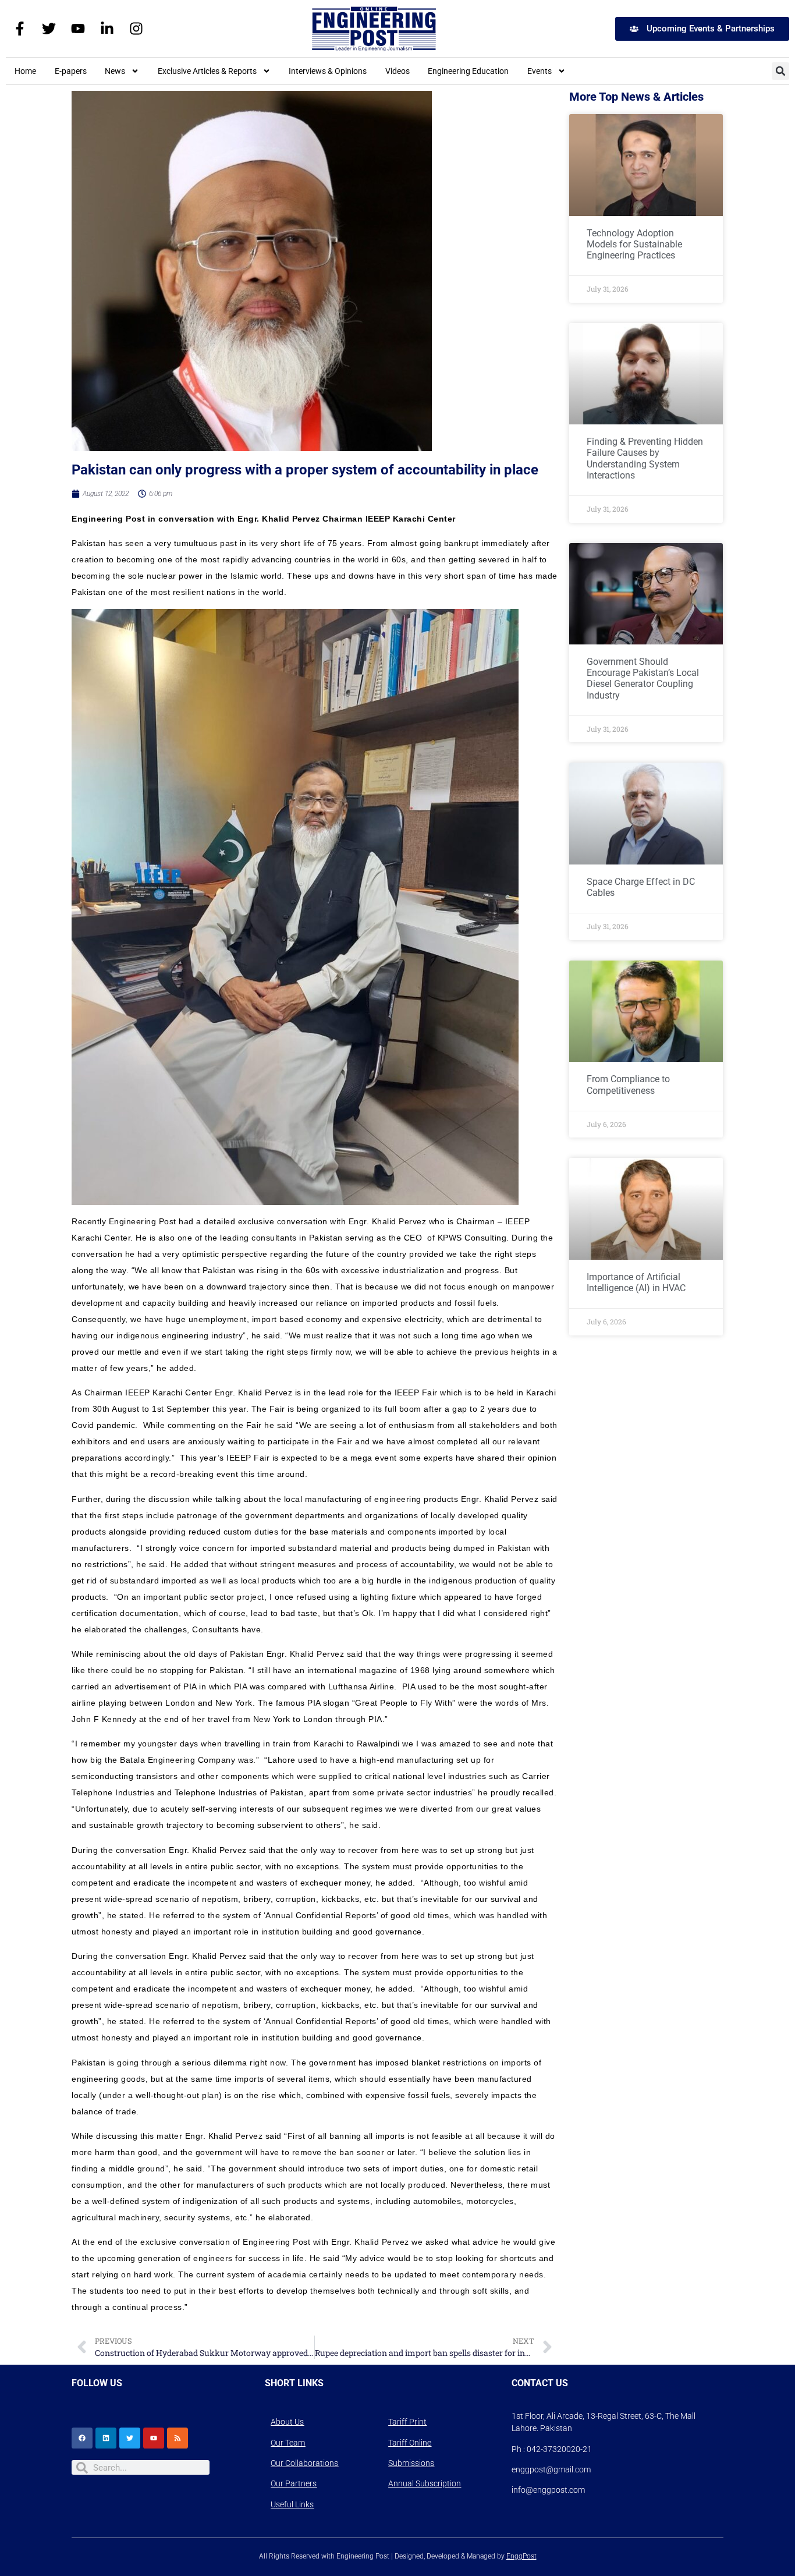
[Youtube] (78, 29)
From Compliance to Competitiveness (628, 1085)
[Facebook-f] (20, 29)
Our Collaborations (304, 2463)
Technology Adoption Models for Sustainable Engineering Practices (634, 244)
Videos (397, 71)
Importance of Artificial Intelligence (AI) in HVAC (636, 1282)
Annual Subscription (425, 2483)
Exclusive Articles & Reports (207, 71)
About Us (287, 2422)
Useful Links (292, 2504)
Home (25, 71)
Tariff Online (410, 2443)
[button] (780, 71)
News (115, 71)
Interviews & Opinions (328, 71)
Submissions (411, 2463)
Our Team (288, 2443)
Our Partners (294, 2483)
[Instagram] (136, 29)
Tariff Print (407, 2422)
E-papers (71, 71)
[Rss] (178, 2438)
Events (540, 71)
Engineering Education (468, 71)
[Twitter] (49, 29)
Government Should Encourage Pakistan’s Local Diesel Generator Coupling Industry (643, 678)
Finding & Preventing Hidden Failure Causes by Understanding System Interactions (645, 458)
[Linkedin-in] (107, 29)
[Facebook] (82, 2438)
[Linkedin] (106, 2438)
